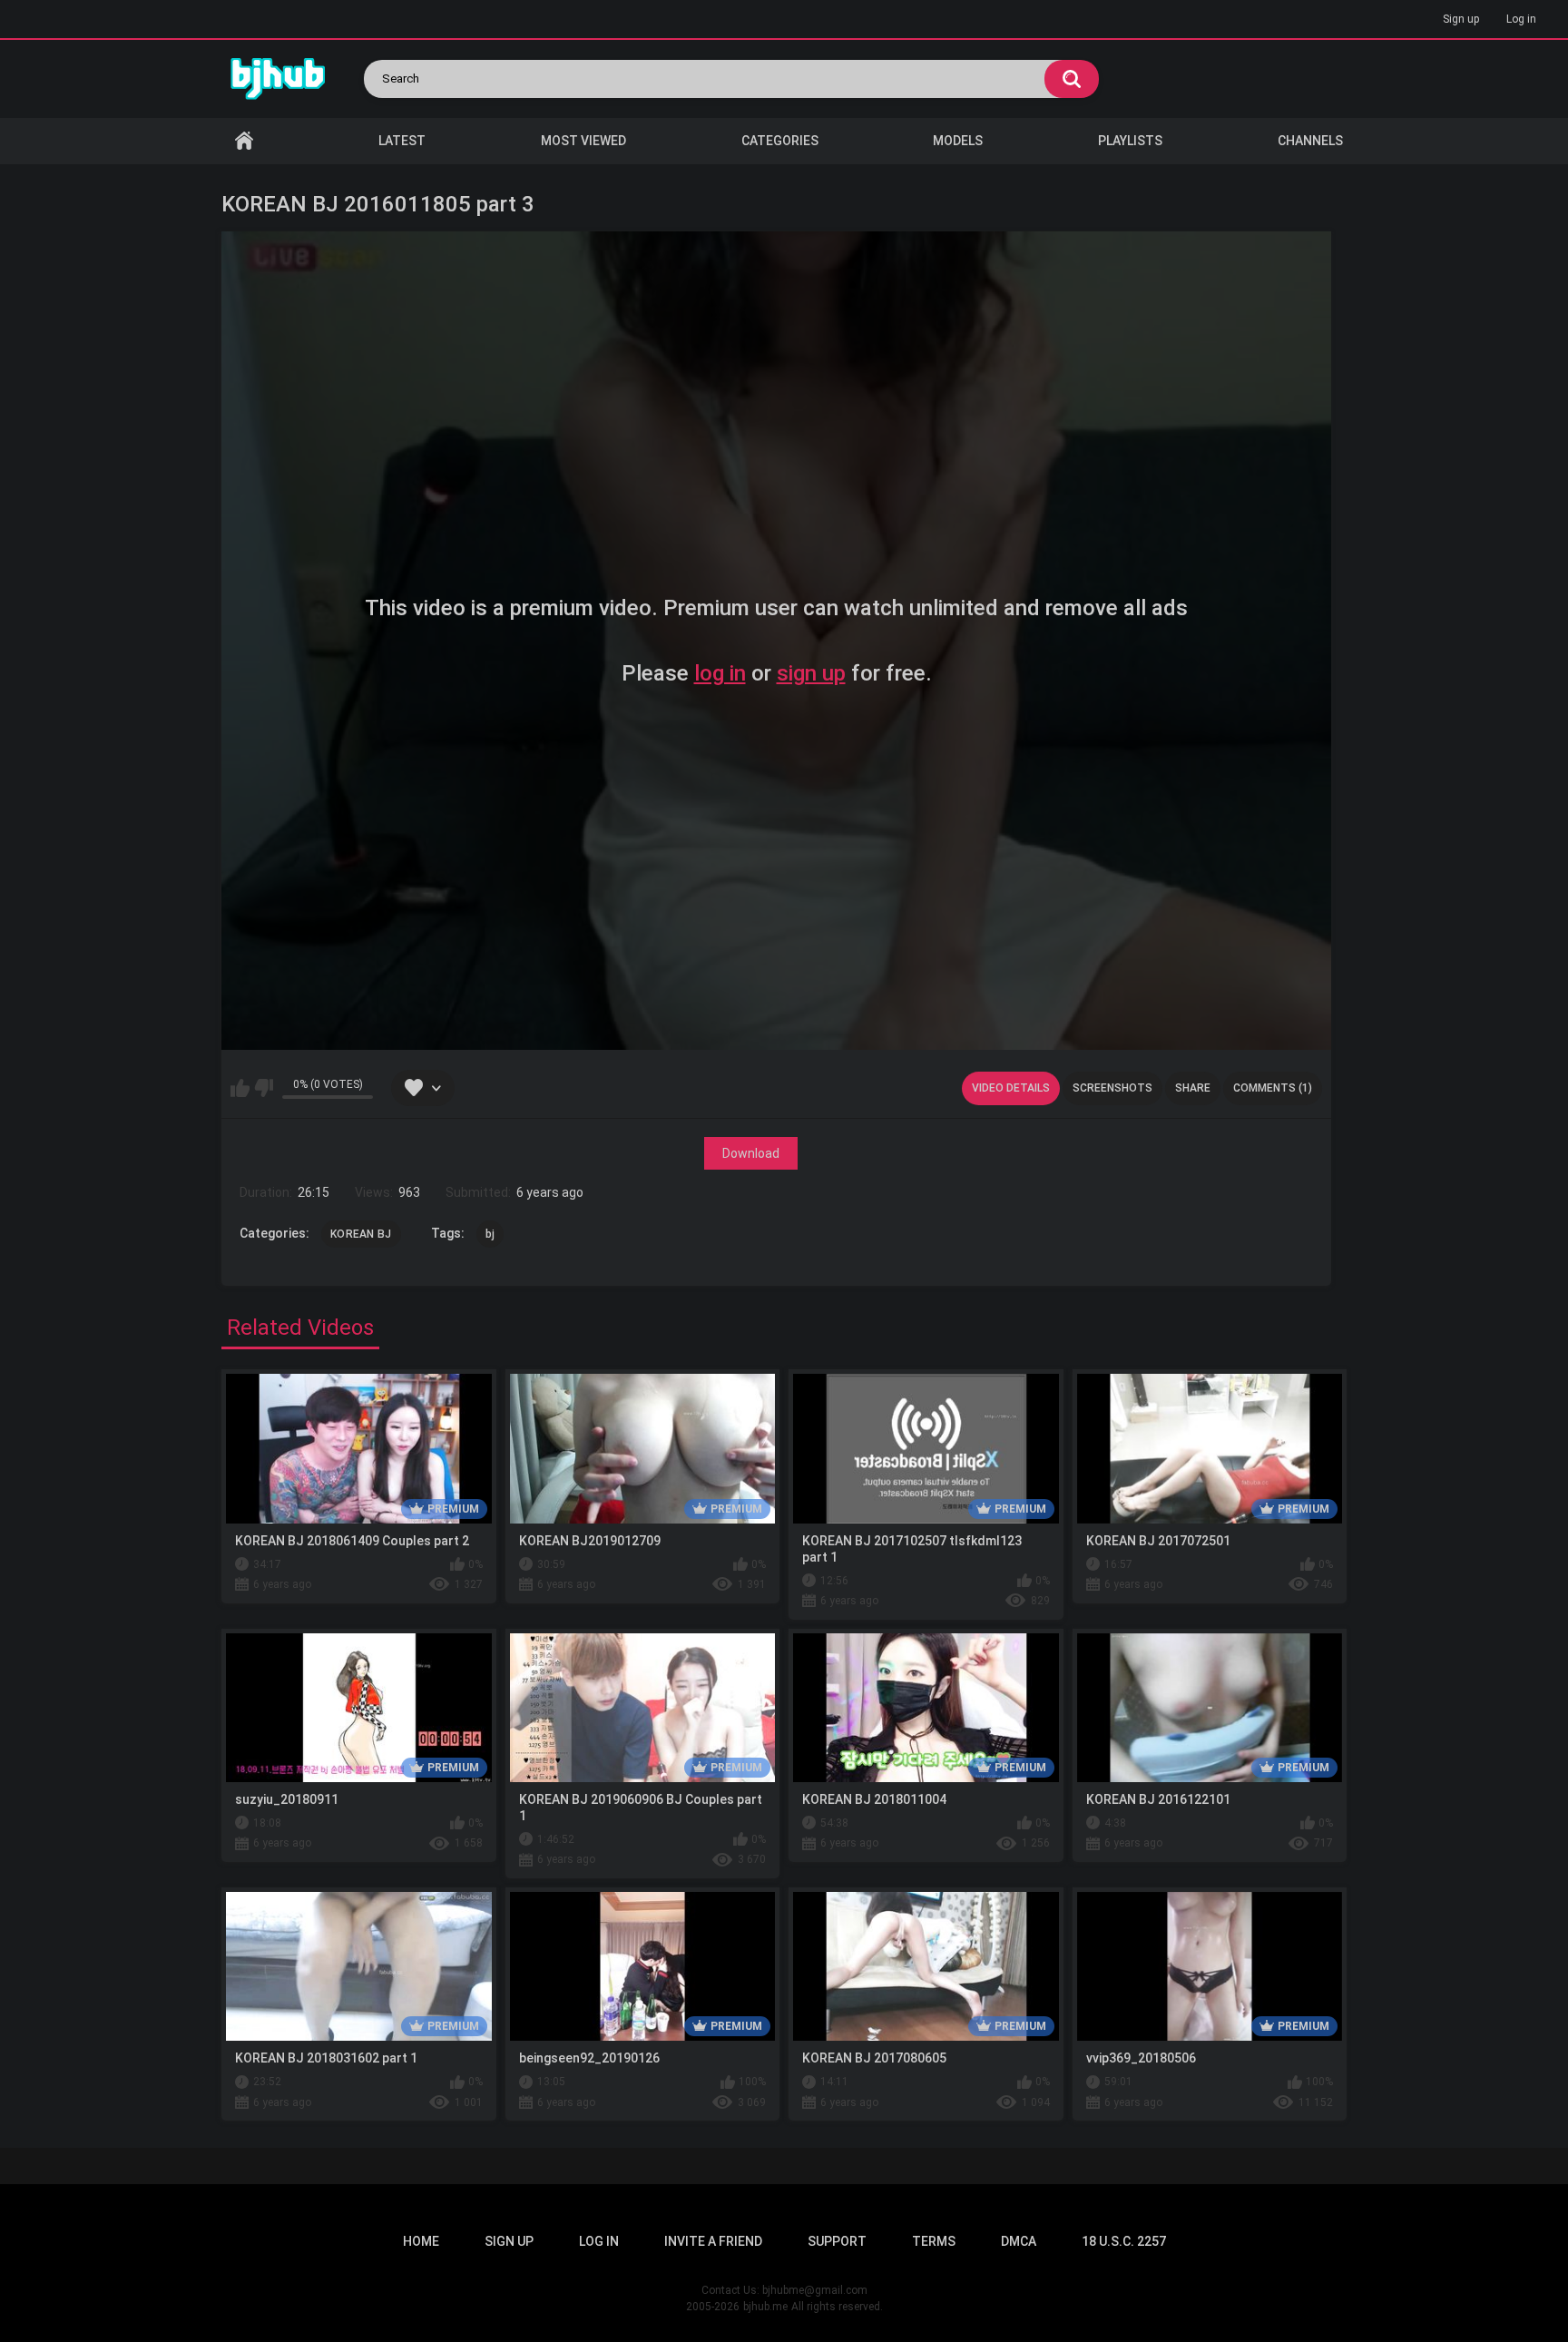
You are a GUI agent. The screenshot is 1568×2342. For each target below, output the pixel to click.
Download (751, 1153)
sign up (811, 673)
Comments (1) (1273, 1088)
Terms (934, 2241)
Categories (780, 141)
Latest (402, 141)
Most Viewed (583, 141)
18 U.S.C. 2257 (1124, 2241)
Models (958, 141)
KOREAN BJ (361, 1234)
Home (244, 141)
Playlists (1130, 141)
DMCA (1019, 2241)
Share (1193, 1088)
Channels (1310, 141)
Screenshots (1112, 1088)
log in (720, 673)
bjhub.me (765, 2307)
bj (490, 1234)
